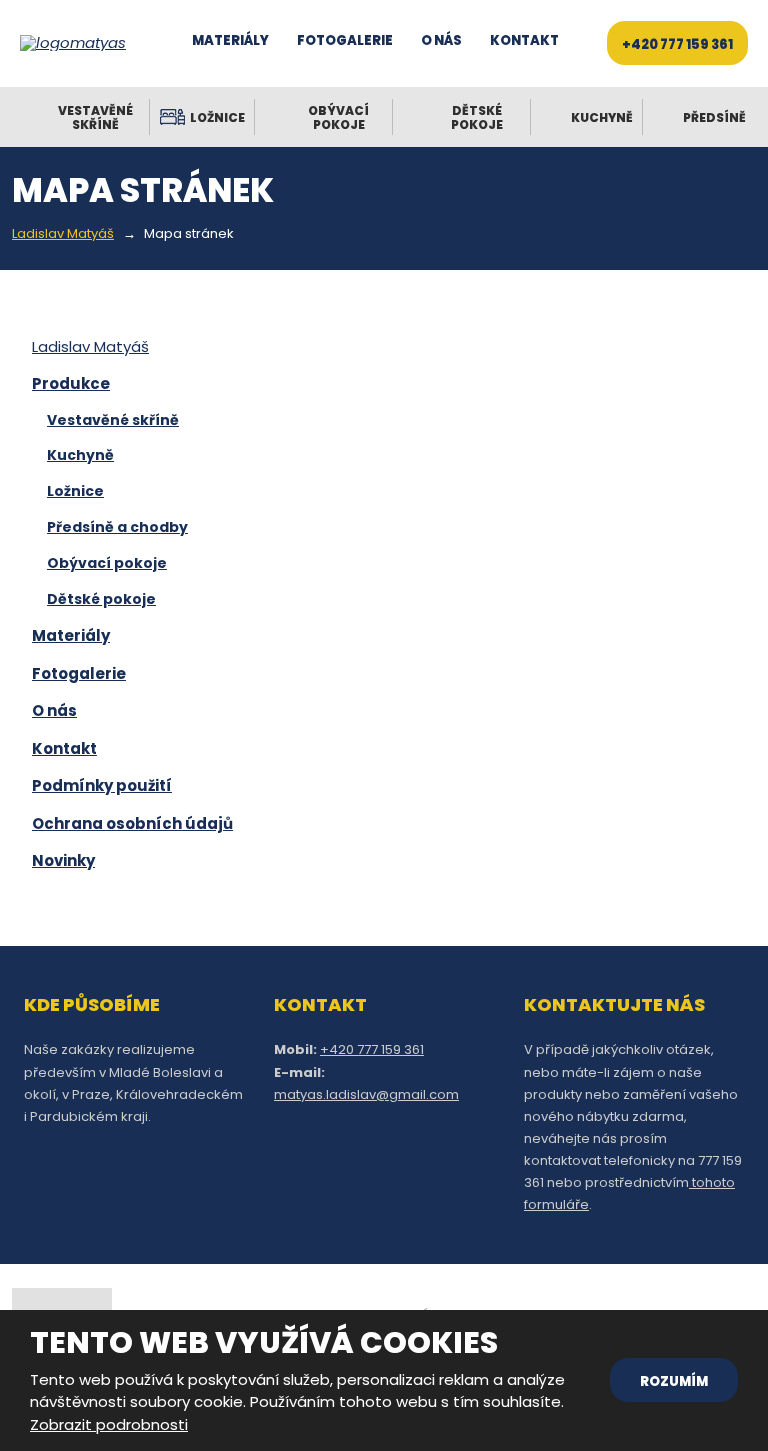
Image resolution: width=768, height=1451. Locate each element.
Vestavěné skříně (95, 117)
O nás (441, 40)
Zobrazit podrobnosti (109, 1424)
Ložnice (217, 117)
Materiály (230, 40)
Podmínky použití (102, 785)
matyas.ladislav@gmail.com (366, 1094)
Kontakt (524, 40)
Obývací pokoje (338, 117)
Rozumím (674, 1381)
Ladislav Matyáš (90, 346)
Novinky (63, 860)
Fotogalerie (345, 40)
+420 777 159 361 (677, 44)
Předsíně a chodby (117, 527)
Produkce (71, 383)
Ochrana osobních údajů (132, 823)
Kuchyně (602, 117)
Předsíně (714, 117)
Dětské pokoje (477, 117)
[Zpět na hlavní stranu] (80, 43)
